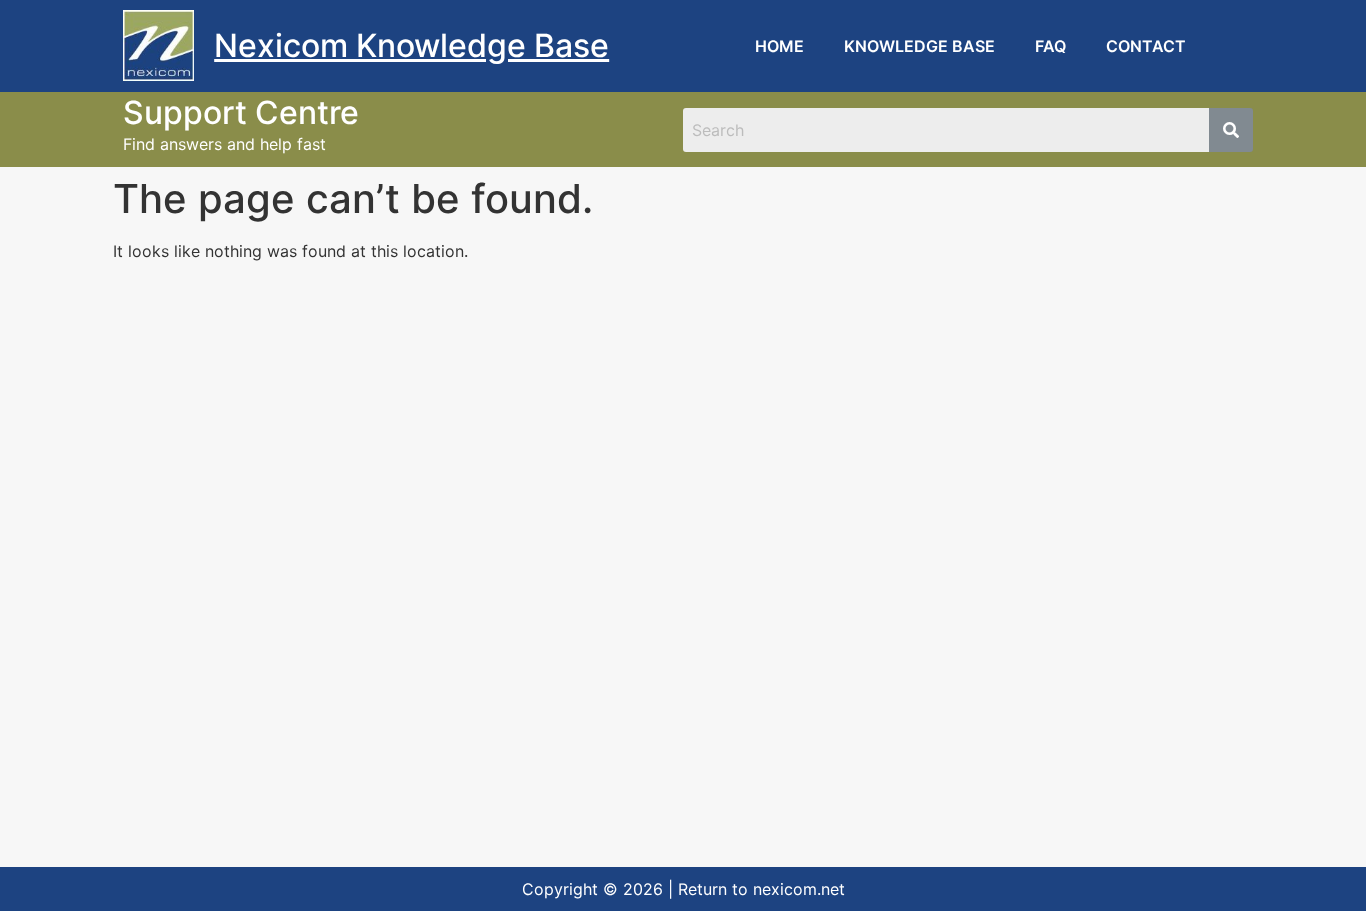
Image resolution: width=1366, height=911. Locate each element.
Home (779, 46)
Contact (1146, 46)
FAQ (1050, 46)
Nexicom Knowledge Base (411, 45)
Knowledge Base (919, 46)
